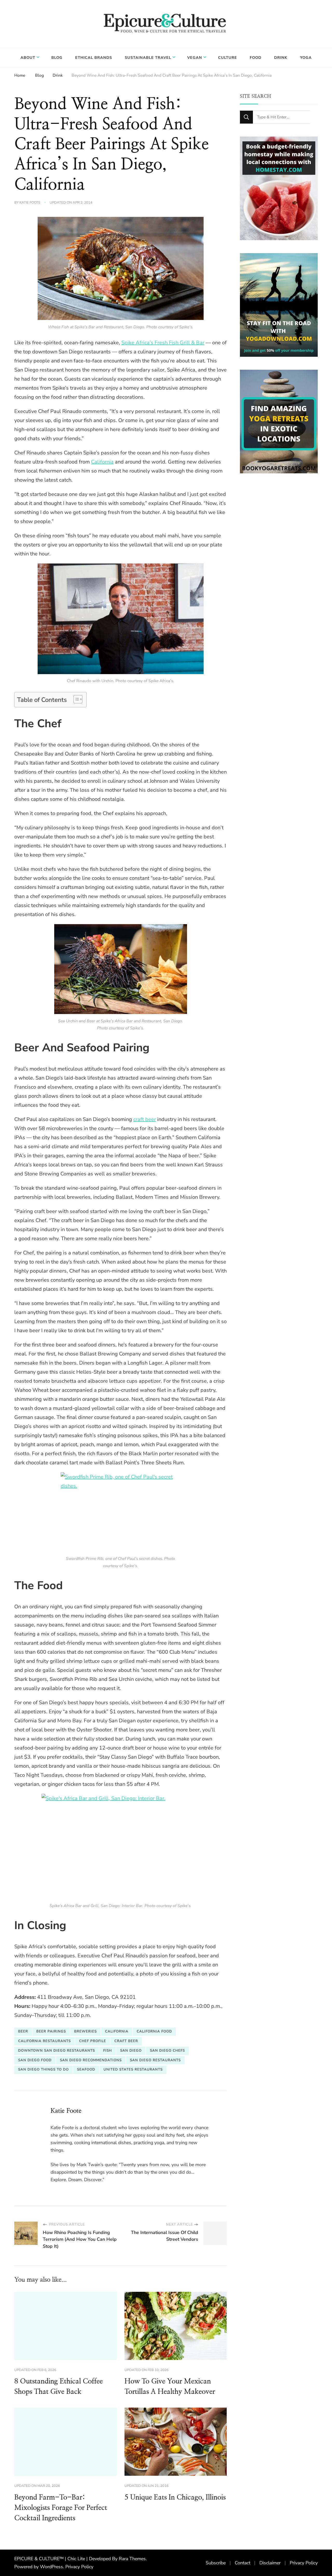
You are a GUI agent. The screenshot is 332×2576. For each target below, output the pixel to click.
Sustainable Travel (148, 58)
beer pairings (51, 2031)
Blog (57, 58)
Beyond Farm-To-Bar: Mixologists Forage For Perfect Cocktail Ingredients (61, 2508)
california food (154, 2031)
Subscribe (216, 2563)
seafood (86, 2070)
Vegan (195, 58)
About (28, 58)
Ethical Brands (94, 58)
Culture (228, 58)
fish (108, 2051)
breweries (85, 2031)
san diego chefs (167, 2051)
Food (256, 58)
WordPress (51, 2567)
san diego (131, 2051)
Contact (243, 2563)
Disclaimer (270, 2563)
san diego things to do (43, 2070)
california (117, 2031)
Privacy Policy (79, 2567)
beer (23, 2031)
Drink (281, 58)
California (102, 462)
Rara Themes (132, 2559)
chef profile (93, 2041)
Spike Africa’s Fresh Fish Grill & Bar (163, 343)
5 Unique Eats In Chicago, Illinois (175, 2497)
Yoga (306, 58)
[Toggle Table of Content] (75, 699)
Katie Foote (30, 203)
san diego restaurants (155, 2060)
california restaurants (44, 2041)
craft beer (145, 1119)
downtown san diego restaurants (57, 2051)
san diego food (35, 2060)
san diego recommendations (91, 2060)
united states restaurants (133, 2070)
